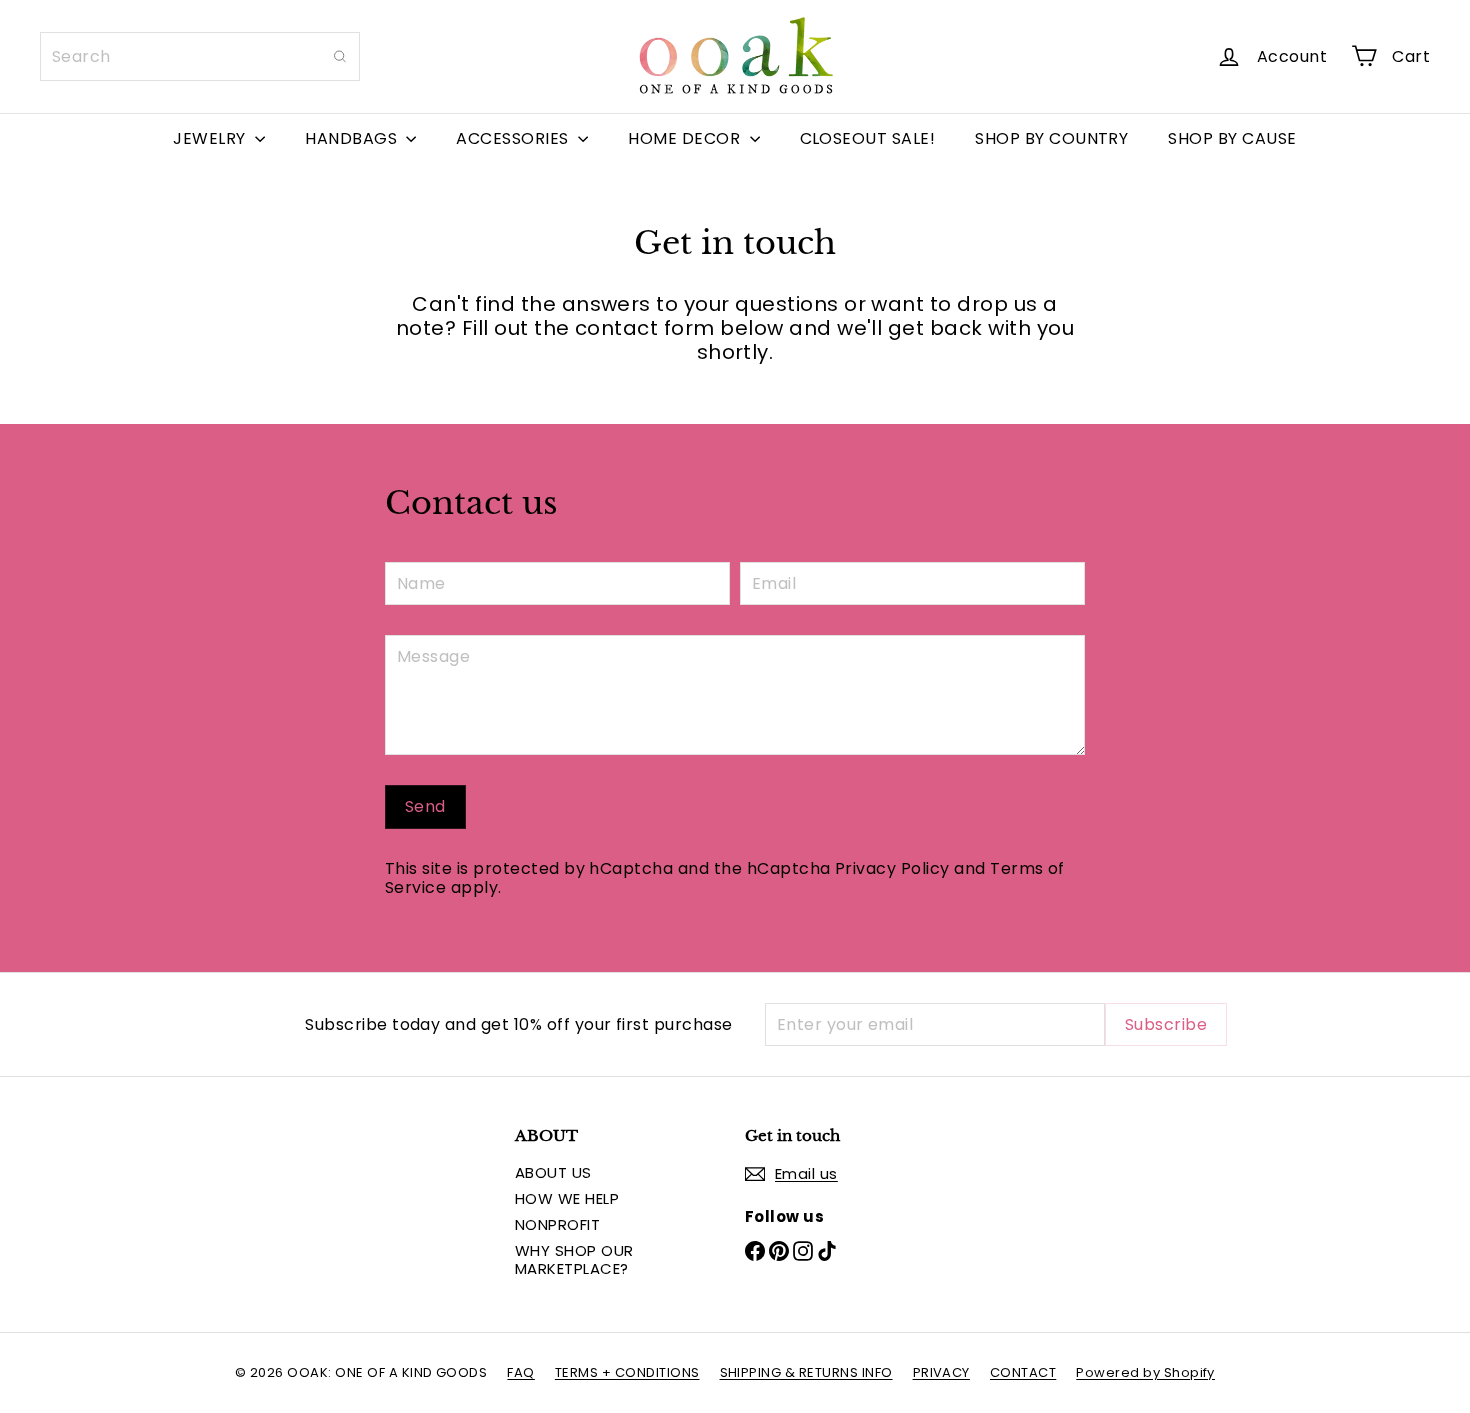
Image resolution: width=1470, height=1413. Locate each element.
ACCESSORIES (514, 138)
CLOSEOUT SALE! (868, 138)
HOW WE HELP (567, 1198)
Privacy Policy (892, 868)
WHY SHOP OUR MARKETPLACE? (574, 1259)
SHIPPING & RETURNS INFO (806, 1372)
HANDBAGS (353, 138)
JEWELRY (211, 138)
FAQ (520, 1372)
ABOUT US (553, 1172)
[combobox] (200, 56)
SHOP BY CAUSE (1232, 138)
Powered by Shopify (1145, 1372)
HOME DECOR (686, 138)
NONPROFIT (557, 1224)
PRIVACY (941, 1372)
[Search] (340, 56)
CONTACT (1023, 1372)
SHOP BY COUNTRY (1051, 138)
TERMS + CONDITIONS (627, 1372)
